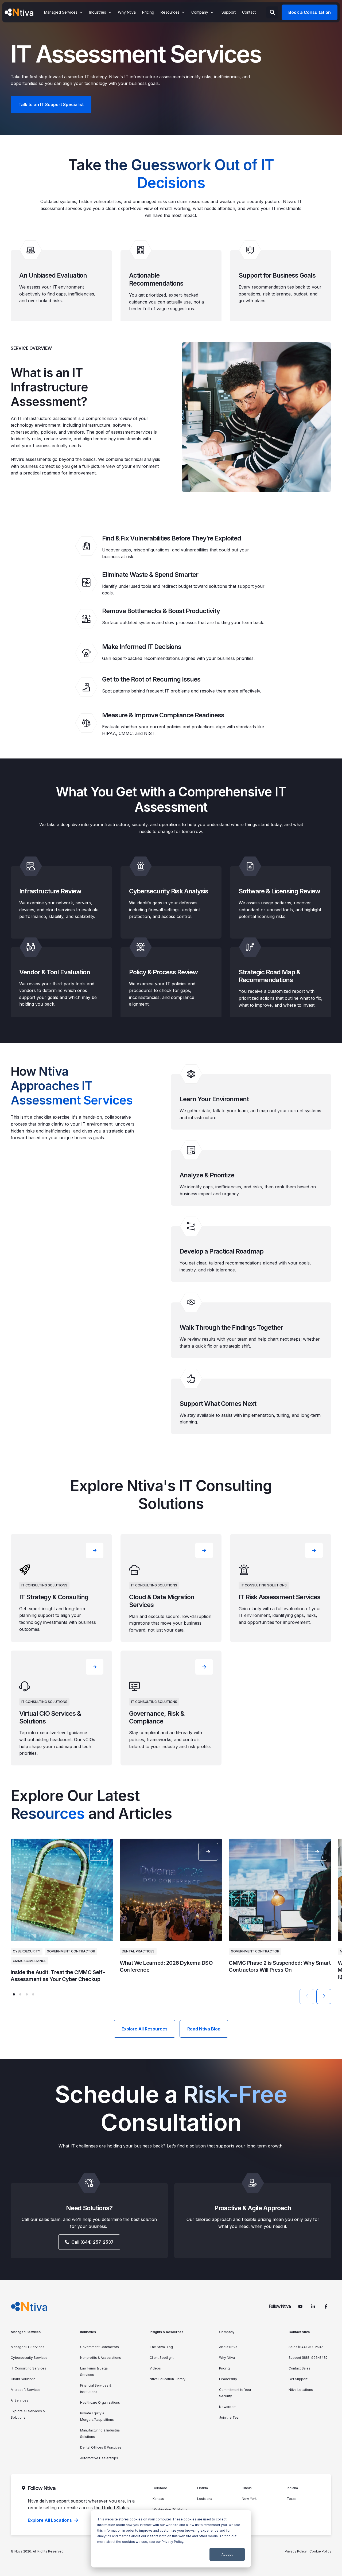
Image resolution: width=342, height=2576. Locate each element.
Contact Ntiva (299, 2332)
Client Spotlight (162, 2358)
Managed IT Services (28, 2347)
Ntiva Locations (301, 2390)
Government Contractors (100, 2347)
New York (249, 2499)
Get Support (298, 2379)
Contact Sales (300, 2368)
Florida (203, 2488)
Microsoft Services (26, 2390)
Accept (227, 2554)
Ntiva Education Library (168, 2379)
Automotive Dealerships (99, 2458)
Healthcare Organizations (100, 2402)
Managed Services (26, 2332)
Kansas (158, 2499)
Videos (155, 2368)
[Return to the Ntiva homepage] (19, 12)
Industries (88, 2332)
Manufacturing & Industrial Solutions (100, 2433)
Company (227, 2332)
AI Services (20, 2400)
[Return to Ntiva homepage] (29, 2306)
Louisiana (205, 2499)
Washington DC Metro (170, 2509)
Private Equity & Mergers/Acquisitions (97, 2416)
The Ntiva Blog (161, 2347)
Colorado (160, 2488)
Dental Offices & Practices (101, 2447)
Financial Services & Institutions (96, 2389)
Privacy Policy (172, 2542)
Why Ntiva (227, 2358)
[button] (14, 1994)
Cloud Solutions (23, 2379)
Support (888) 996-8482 (308, 2358)
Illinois (247, 2488)
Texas (292, 2499)
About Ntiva (228, 2347)
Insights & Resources (166, 2332)
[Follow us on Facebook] (326, 2306)
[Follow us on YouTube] (300, 2306)
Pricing (224, 2368)
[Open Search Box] (272, 12)
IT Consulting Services (28, 2368)
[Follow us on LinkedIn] (313, 2306)
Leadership (228, 2379)
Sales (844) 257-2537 (306, 2347)
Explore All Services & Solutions (28, 2414)
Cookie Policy (320, 2551)
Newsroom (228, 2407)
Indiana (292, 2488)
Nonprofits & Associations (101, 2358)
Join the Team (230, 2417)
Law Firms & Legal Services (94, 2371)
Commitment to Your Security (235, 2393)
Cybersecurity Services (29, 2358)
